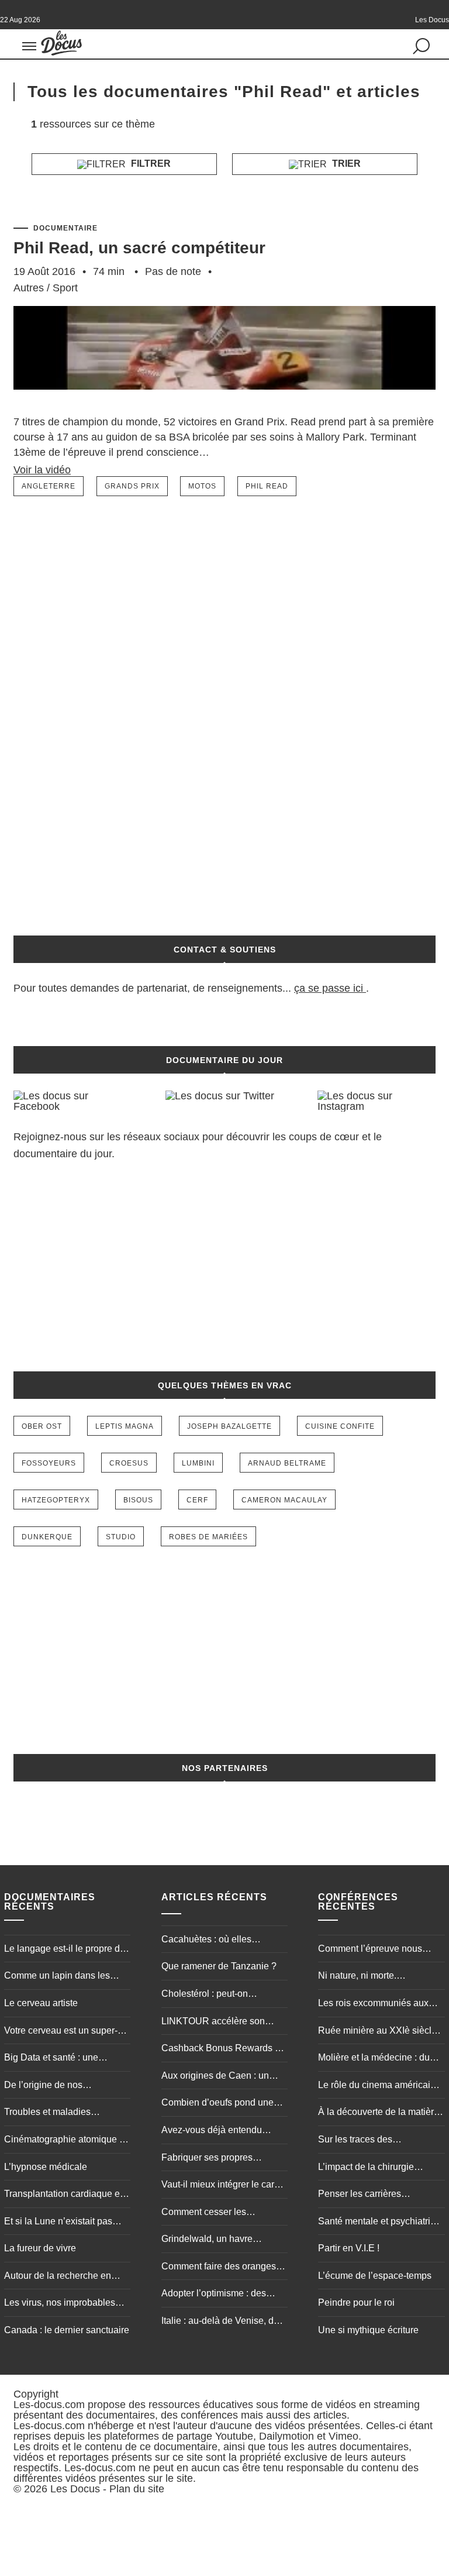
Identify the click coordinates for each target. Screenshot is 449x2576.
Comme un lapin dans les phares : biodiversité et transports (57, 1977)
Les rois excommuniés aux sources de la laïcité (373, 2004)
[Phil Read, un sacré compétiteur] (224, 408)
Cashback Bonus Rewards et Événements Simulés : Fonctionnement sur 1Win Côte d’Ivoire (222, 2049)
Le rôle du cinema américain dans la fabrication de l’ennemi (377, 2086)
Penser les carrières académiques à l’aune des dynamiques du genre (373, 2195)
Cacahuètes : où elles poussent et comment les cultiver (213, 1941)
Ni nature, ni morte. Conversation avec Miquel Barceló (372, 1977)
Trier (345, 164)
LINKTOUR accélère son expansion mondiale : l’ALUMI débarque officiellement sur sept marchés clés (224, 2023)
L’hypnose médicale (46, 2167)
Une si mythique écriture (368, 2330)
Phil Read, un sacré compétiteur (139, 248)
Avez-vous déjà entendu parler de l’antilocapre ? (212, 2131)
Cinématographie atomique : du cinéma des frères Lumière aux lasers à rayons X (65, 2141)
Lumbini (198, 1463)
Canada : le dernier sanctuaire (67, 2330)
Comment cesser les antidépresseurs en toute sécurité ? (213, 2213)
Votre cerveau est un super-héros (61, 2032)
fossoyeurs (49, 1463)
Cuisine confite (340, 1426)
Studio (121, 1537)
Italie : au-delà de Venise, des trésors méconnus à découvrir (222, 2322)
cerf (197, 1500)
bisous (138, 1500)
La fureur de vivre (40, 2248)
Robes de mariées (208, 1537)
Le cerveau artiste (41, 2003)
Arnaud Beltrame (287, 1463)
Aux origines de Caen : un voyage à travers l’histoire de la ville (221, 2077)
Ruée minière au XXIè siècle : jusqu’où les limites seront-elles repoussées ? (380, 2032)
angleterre (49, 486)
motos (202, 486)
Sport (65, 288)
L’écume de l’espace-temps (375, 2276)
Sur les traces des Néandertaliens (355, 2141)
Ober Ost (42, 1426)
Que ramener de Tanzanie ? (219, 1966)
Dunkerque (47, 1537)
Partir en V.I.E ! (349, 2248)
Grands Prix (132, 486)
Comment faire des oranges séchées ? (219, 2268)
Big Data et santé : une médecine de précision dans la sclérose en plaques (63, 2059)
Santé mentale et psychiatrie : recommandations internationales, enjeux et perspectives (379, 2223)
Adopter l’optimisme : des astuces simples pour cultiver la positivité (221, 2295)
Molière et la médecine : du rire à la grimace (374, 2059)
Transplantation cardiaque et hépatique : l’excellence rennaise (63, 2195)
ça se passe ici (329, 988)
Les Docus (75, 2489)
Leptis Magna (125, 1426)
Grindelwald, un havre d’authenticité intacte (207, 2240)
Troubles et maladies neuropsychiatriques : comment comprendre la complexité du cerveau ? (55, 2113)
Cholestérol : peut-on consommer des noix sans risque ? (215, 1995)
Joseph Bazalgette (229, 1426)
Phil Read (267, 486)
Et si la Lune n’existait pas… (63, 2221)
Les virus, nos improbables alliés (60, 2304)
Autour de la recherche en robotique (58, 2277)
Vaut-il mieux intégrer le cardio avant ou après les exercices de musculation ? (224, 2186)
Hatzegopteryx (56, 1500)
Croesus (129, 1463)
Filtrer (150, 164)
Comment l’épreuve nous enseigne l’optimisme (370, 1950)
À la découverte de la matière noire (379, 2113)
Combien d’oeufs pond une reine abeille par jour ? (217, 2104)
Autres (29, 288)
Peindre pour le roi (356, 2302)
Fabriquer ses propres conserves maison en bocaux (222, 2159)
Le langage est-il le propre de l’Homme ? (65, 1950)
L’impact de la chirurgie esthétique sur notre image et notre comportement (378, 2168)
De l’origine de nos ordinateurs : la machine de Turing (60, 2086)
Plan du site (137, 2489)
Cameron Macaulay (284, 1500)
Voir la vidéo (42, 470)
